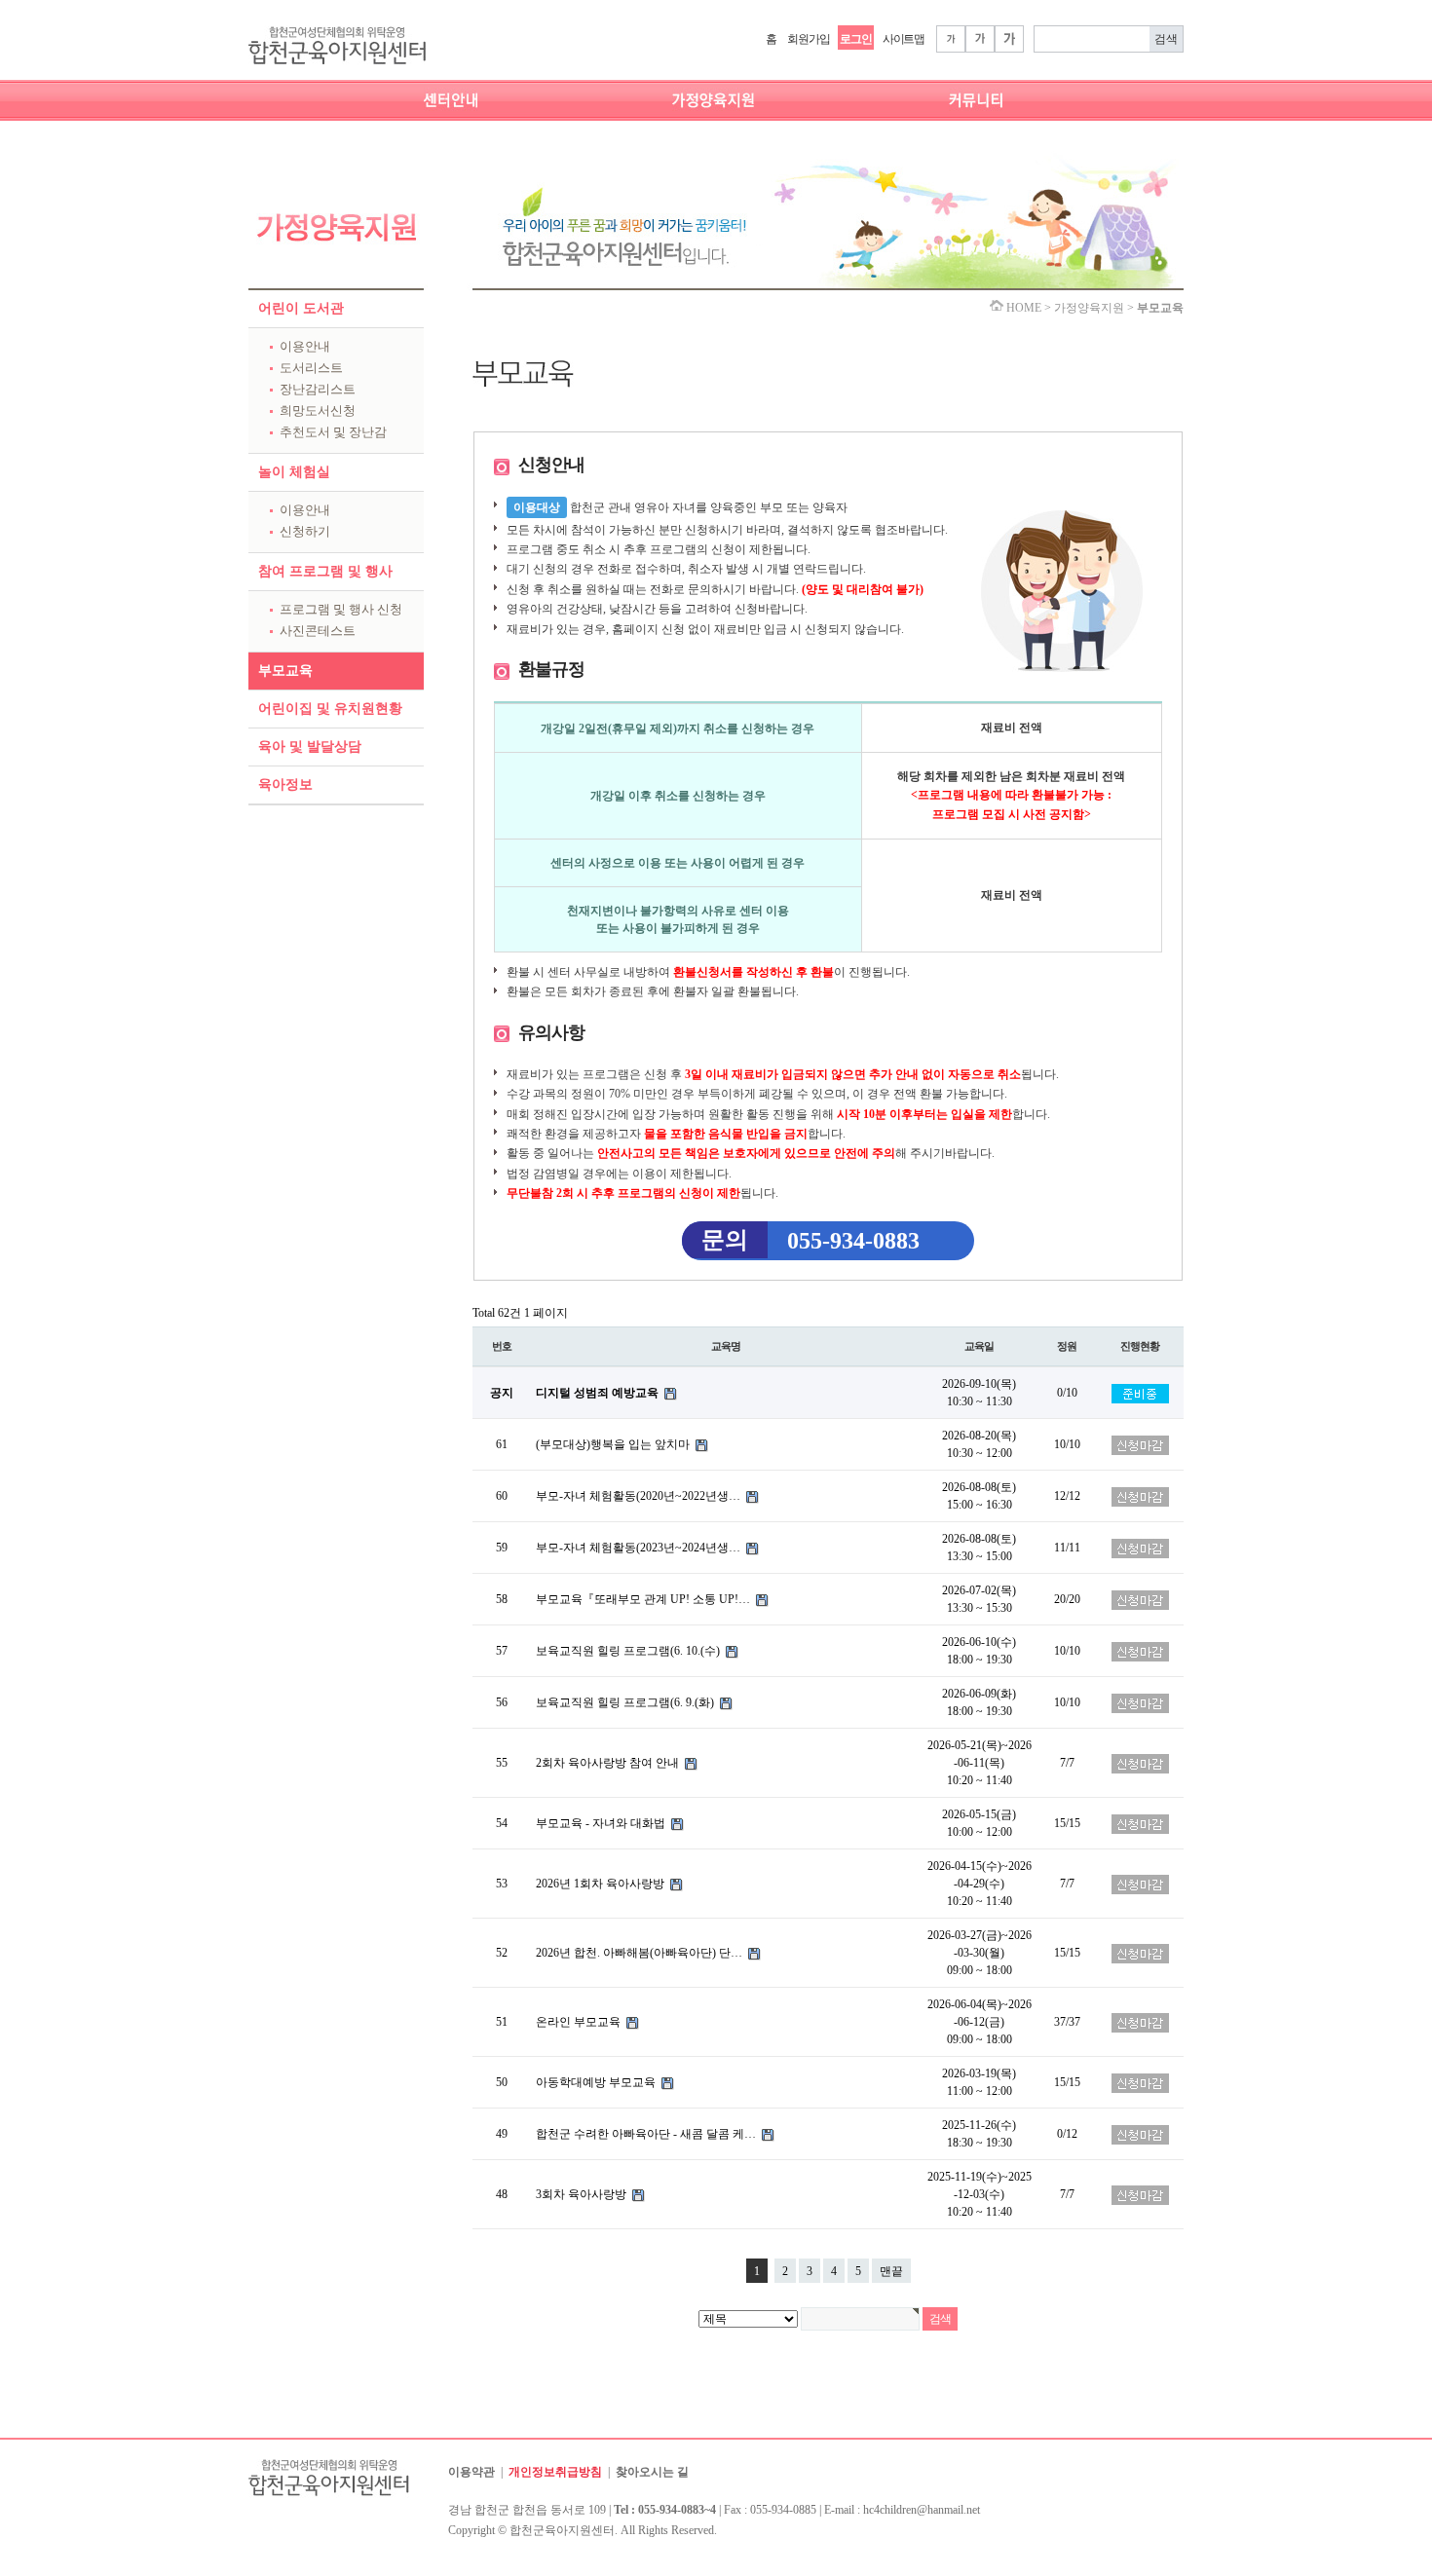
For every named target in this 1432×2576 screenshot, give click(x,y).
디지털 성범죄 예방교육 (599, 1393)
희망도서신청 (318, 411)
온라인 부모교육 (580, 2022)
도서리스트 (311, 368)
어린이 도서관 (301, 308)
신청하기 (305, 531)
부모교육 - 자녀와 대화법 (602, 1823)
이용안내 (305, 346)
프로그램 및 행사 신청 (341, 609)
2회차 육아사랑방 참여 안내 (609, 1763)
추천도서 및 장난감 (333, 432)
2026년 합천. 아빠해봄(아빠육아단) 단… (641, 1953)
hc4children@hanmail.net (922, 2510)
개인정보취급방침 (555, 2472)
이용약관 (471, 2472)
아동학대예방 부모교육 (597, 2082)
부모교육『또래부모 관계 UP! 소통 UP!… (644, 1599)
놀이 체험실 (294, 472)
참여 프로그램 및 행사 (325, 571)
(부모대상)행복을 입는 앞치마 (614, 1444)
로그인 (855, 39)
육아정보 (285, 784)
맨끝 (891, 2271)
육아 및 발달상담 (310, 747)
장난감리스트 (318, 389)
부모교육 (285, 671)
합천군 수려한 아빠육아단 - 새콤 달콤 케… (647, 2134)
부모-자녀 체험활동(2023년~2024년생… (640, 1548)
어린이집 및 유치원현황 (330, 709)
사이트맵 (904, 39)
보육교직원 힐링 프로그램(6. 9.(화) (626, 1702)
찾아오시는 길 (652, 2472)
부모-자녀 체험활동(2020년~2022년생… (640, 1496)
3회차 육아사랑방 (583, 2194)
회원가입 (808, 39)
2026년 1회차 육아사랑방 (602, 1884)
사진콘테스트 (318, 631)
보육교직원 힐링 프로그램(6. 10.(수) (629, 1651)
